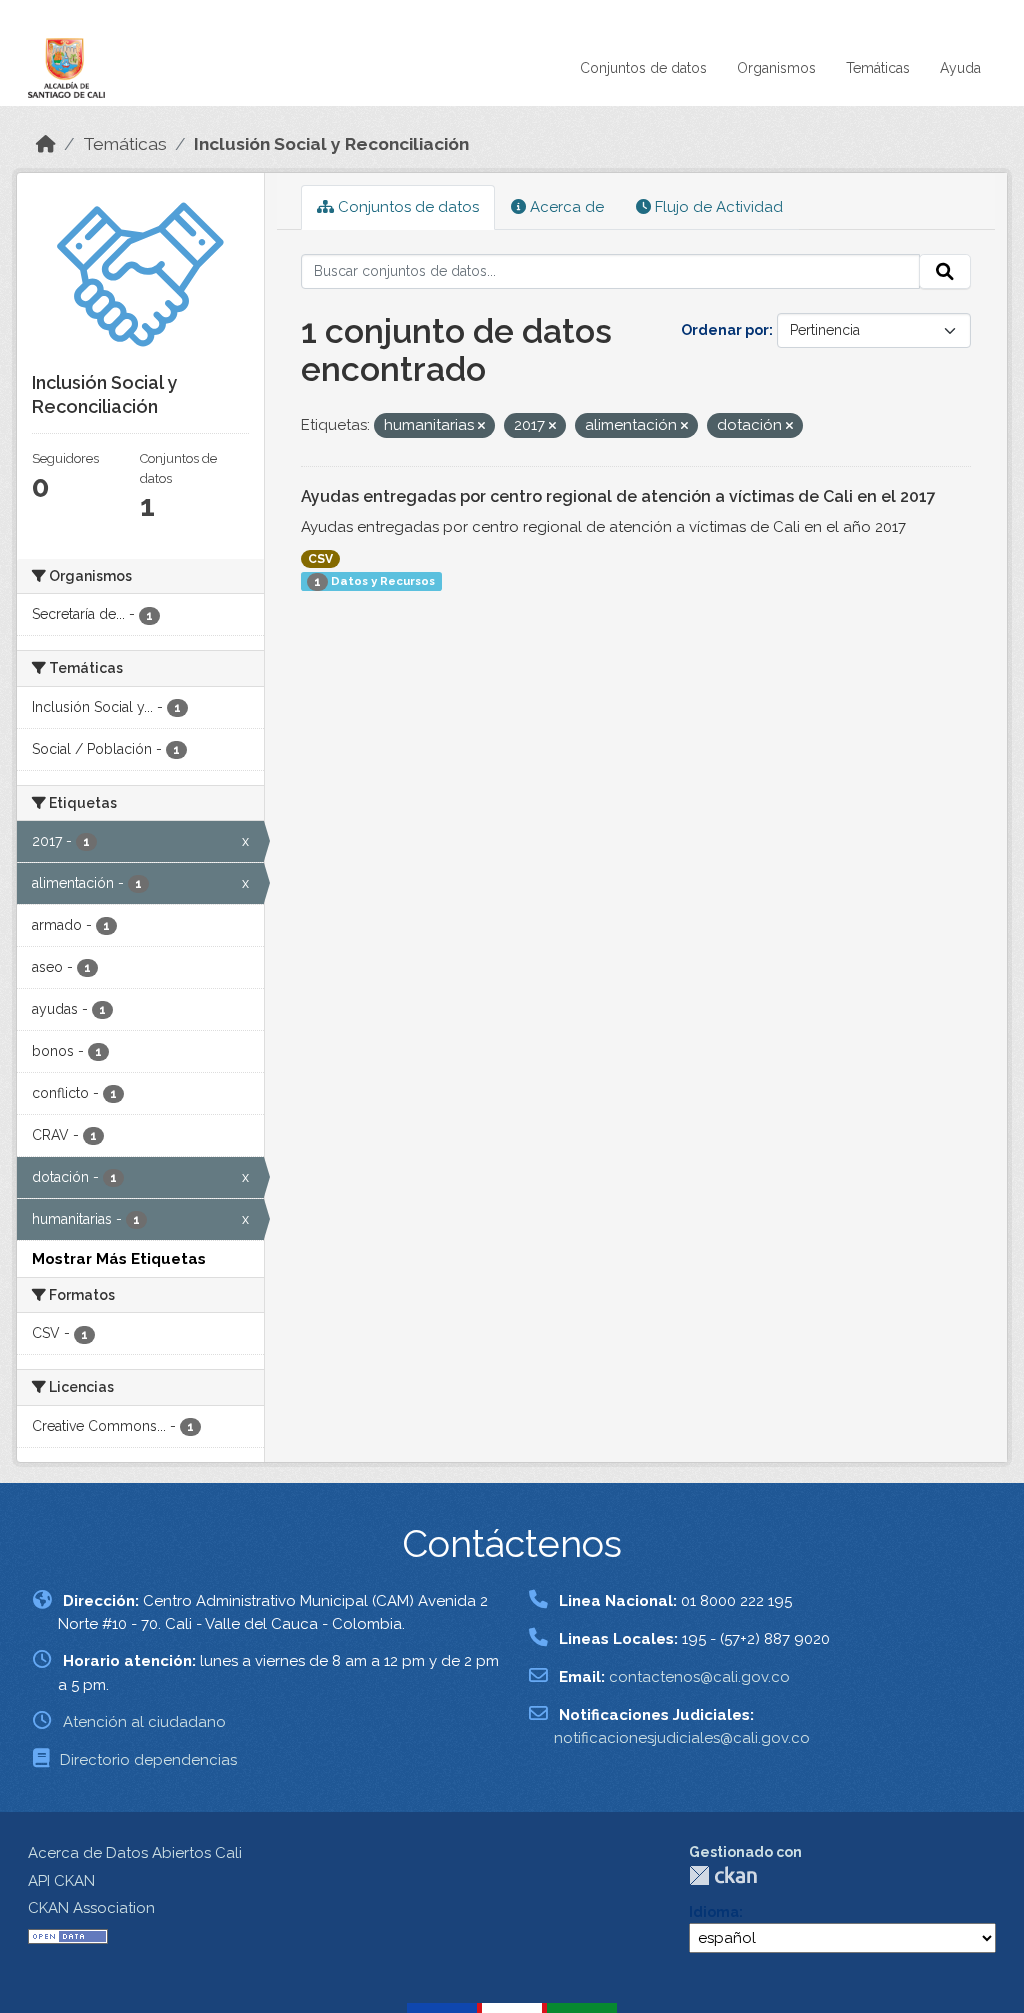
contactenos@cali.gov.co (699, 1677)
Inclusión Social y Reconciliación (331, 144)
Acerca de (565, 207)
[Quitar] (481, 426)
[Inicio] (46, 144)
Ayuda (960, 68)
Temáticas (878, 68)
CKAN (723, 1875)
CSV (320, 559)
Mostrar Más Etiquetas (119, 1259)
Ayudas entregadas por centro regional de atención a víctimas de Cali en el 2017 (618, 496)
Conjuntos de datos (643, 68)
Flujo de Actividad (717, 207)
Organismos (776, 68)
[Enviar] (945, 272)
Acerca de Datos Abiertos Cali (135, 1853)
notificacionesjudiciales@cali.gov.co (682, 1738)
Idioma (714, 1912)
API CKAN (61, 1881)
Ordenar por (725, 330)
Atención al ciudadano (144, 1722)
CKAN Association (91, 1908)
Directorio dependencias (148, 1760)
